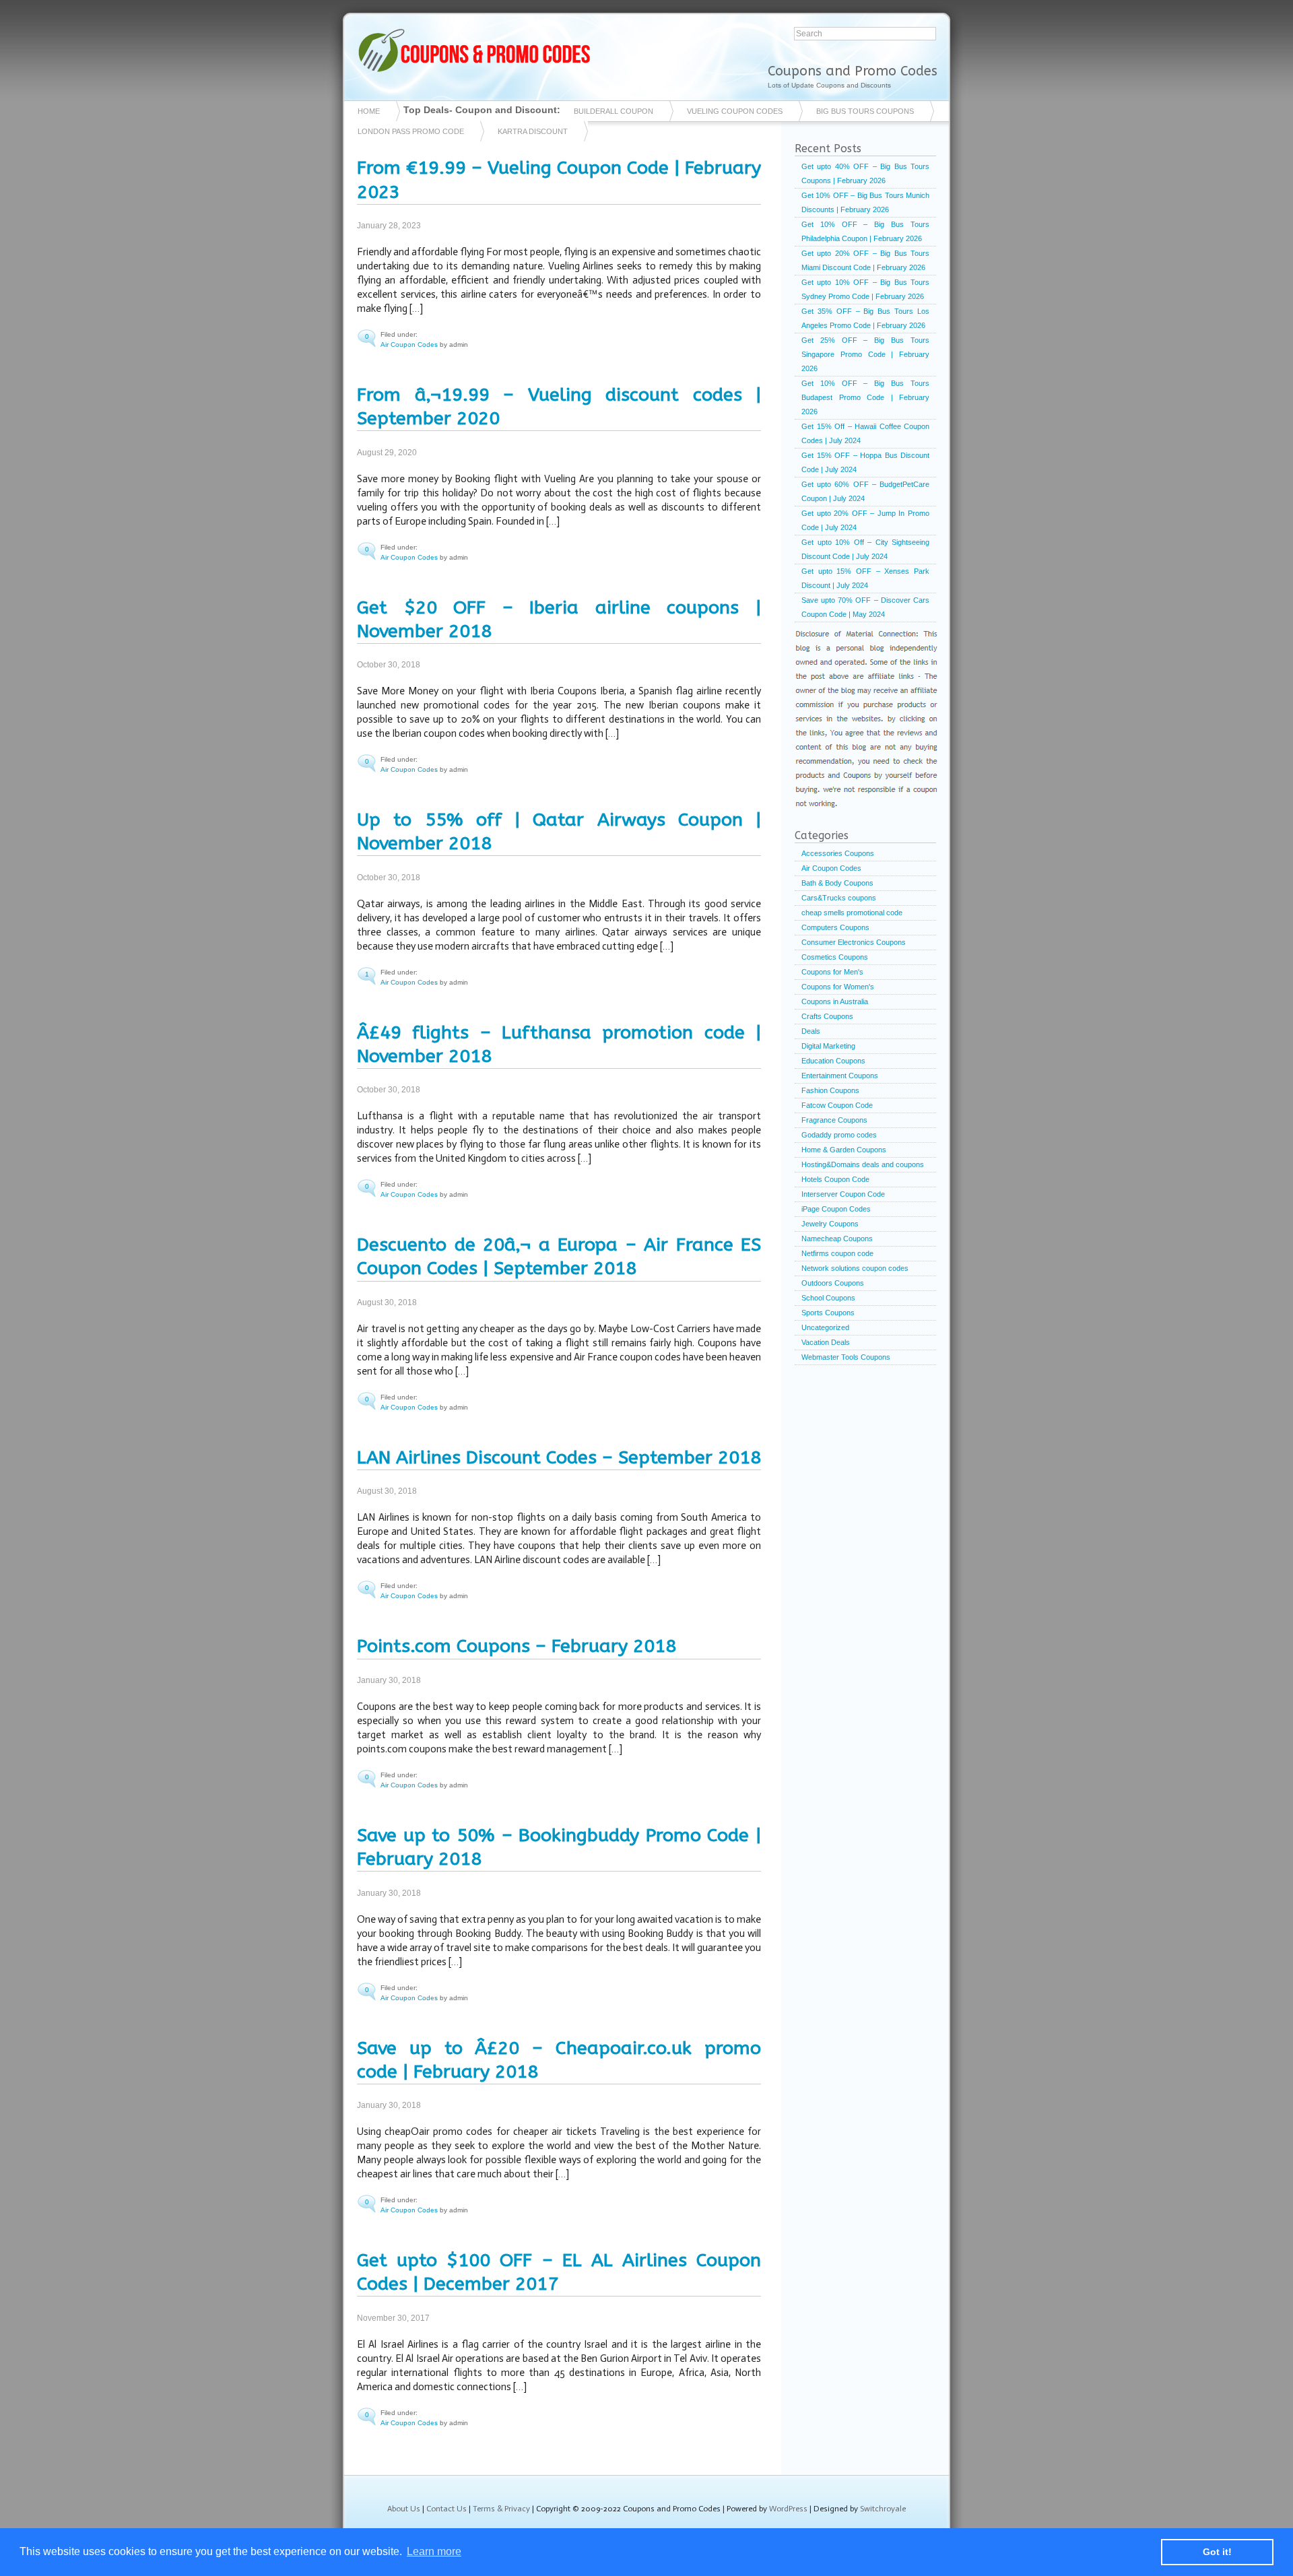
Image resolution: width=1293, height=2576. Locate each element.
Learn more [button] (434, 2551)
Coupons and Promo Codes (853, 71)
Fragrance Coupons (834, 1120)
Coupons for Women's (838, 987)
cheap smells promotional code (852, 913)
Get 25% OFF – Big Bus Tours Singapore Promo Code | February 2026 (865, 354)
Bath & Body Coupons (837, 883)
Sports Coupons (828, 1313)
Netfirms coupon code (837, 1253)
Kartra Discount (533, 131)
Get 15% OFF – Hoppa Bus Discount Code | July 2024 (865, 462)
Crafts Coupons (827, 1016)
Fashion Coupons (830, 1090)
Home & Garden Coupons (844, 1150)
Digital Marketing (828, 1046)
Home (369, 111)
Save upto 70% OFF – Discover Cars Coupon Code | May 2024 (865, 607)
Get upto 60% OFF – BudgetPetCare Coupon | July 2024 (865, 491)
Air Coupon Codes (409, 344)
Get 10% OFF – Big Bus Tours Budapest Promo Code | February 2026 (865, 397)
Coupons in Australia (835, 1001)
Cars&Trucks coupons (839, 898)
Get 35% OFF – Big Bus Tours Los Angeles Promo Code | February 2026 (865, 318)
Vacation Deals (826, 1342)
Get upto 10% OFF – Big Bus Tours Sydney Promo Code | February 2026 (865, 289)
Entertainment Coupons (840, 1076)
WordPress (788, 2509)
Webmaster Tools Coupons (846, 1357)
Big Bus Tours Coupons (865, 111)
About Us (404, 2509)
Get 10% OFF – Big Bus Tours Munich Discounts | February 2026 (865, 202)
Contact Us (446, 2509)
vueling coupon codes (735, 111)
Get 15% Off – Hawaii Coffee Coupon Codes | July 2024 (865, 433)
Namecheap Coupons (837, 1239)
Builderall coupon (614, 111)
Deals (811, 1031)
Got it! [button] (1217, 2552)
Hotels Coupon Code (835, 1179)
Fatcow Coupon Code (837, 1105)
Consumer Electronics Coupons (854, 942)
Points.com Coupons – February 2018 (517, 1646)
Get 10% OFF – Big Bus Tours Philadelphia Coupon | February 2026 (865, 231)
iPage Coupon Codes (836, 1209)
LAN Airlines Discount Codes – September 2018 (559, 1457)
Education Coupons (833, 1061)
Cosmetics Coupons (835, 957)
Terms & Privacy (501, 2509)
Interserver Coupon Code (843, 1194)
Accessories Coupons (838, 853)
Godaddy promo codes (839, 1135)
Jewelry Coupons (830, 1224)
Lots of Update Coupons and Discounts (829, 85)
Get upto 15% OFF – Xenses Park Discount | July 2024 (865, 578)
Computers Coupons (835, 927)
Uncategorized (825, 1327)
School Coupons (828, 1298)
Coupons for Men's (832, 972)
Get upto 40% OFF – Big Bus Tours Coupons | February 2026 (865, 173)
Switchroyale (883, 2509)
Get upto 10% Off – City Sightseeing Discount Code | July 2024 (865, 549)
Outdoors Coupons (833, 1283)
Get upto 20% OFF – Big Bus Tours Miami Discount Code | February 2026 (865, 260)
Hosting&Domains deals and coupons (863, 1164)
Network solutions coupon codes (855, 1268)
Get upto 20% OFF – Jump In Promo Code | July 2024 (865, 520)
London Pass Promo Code (411, 131)
